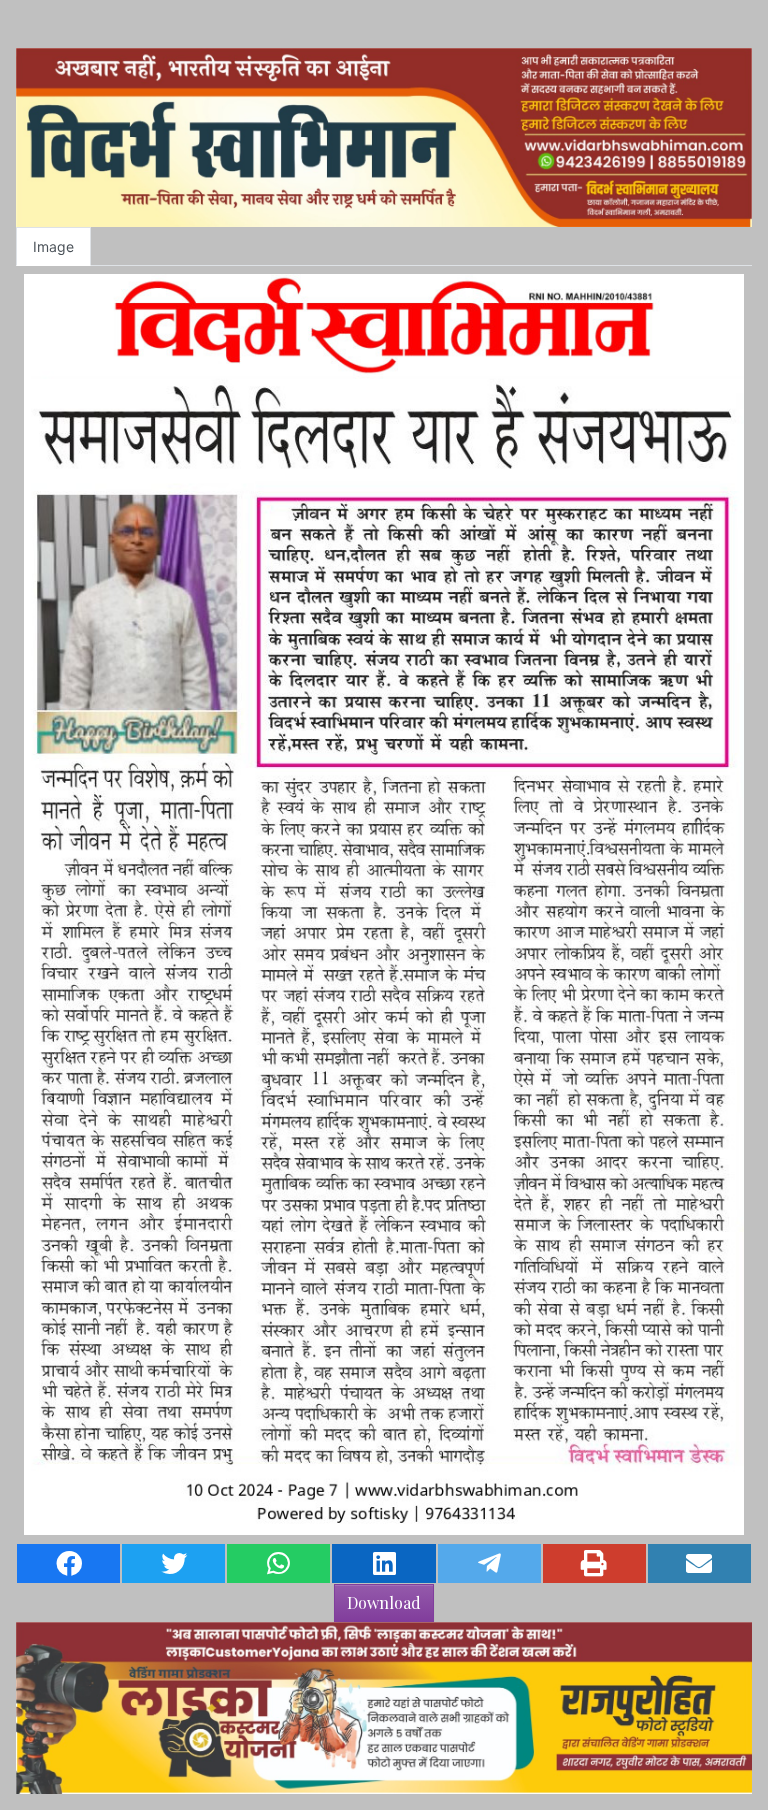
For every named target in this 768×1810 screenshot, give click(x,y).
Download (384, 1602)
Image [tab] (53, 246)
